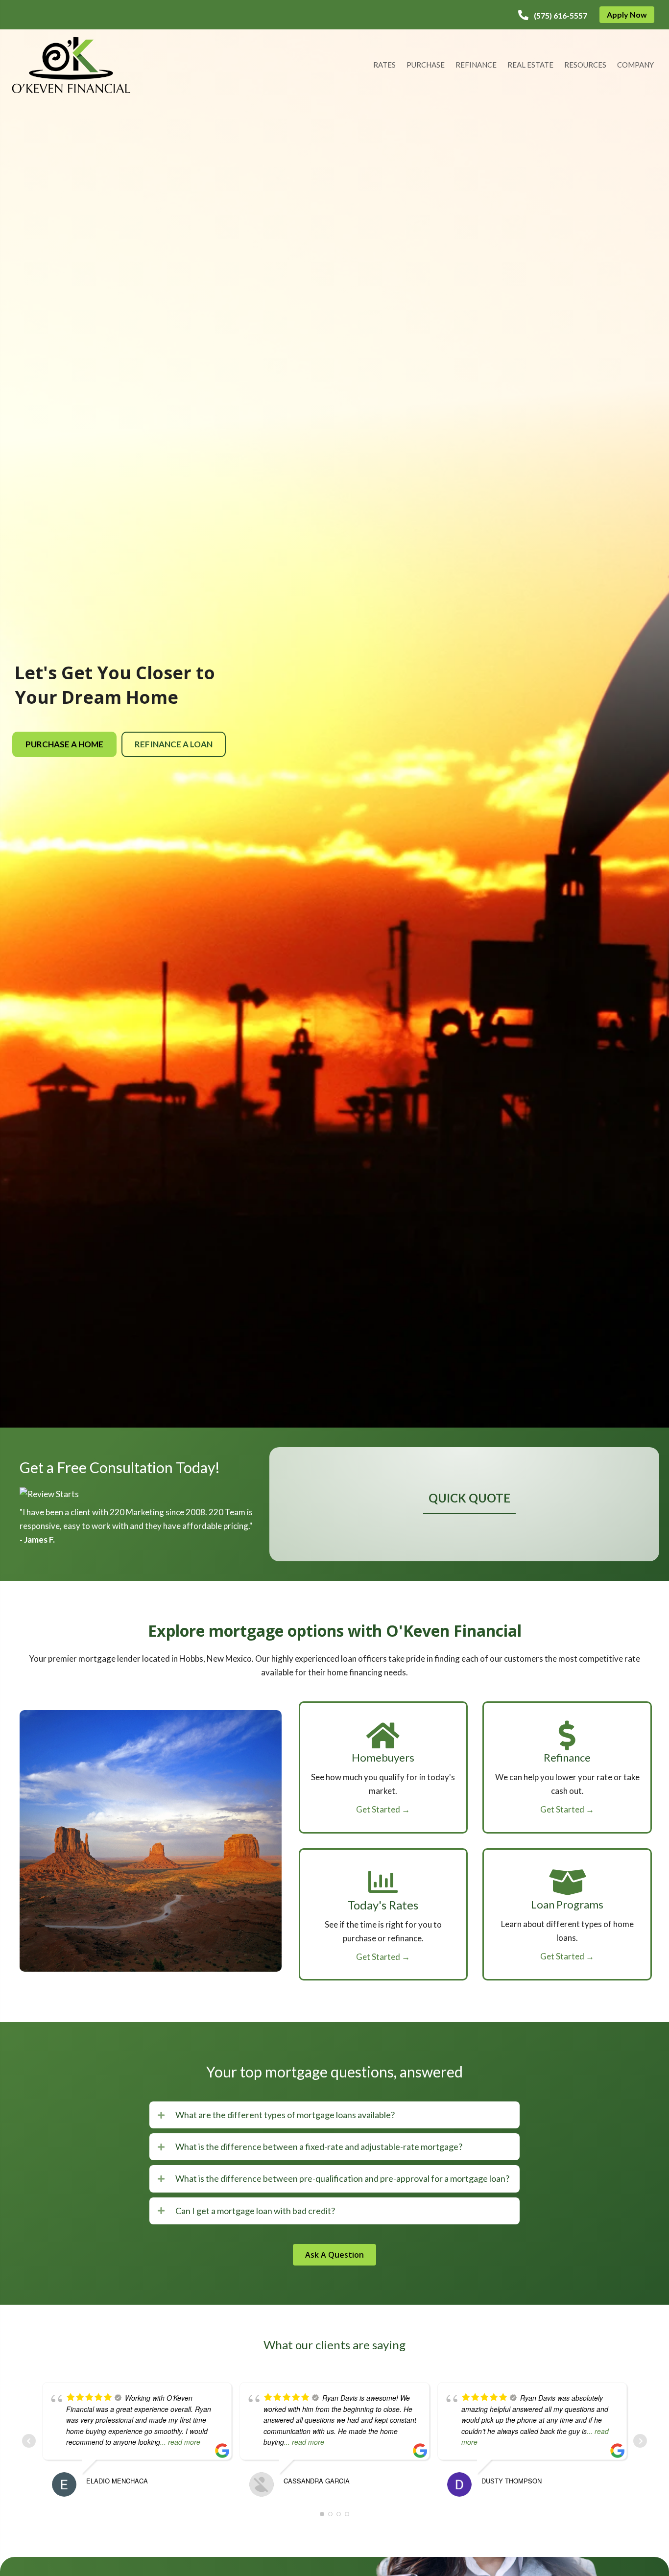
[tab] (334, 2115)
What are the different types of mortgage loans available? (285, 2115)
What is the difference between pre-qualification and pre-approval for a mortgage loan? (342, 2178)
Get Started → (383, 1809)
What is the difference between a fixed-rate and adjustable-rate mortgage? (319, 2147)
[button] (553, 15)
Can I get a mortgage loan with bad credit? (255, 2211)
